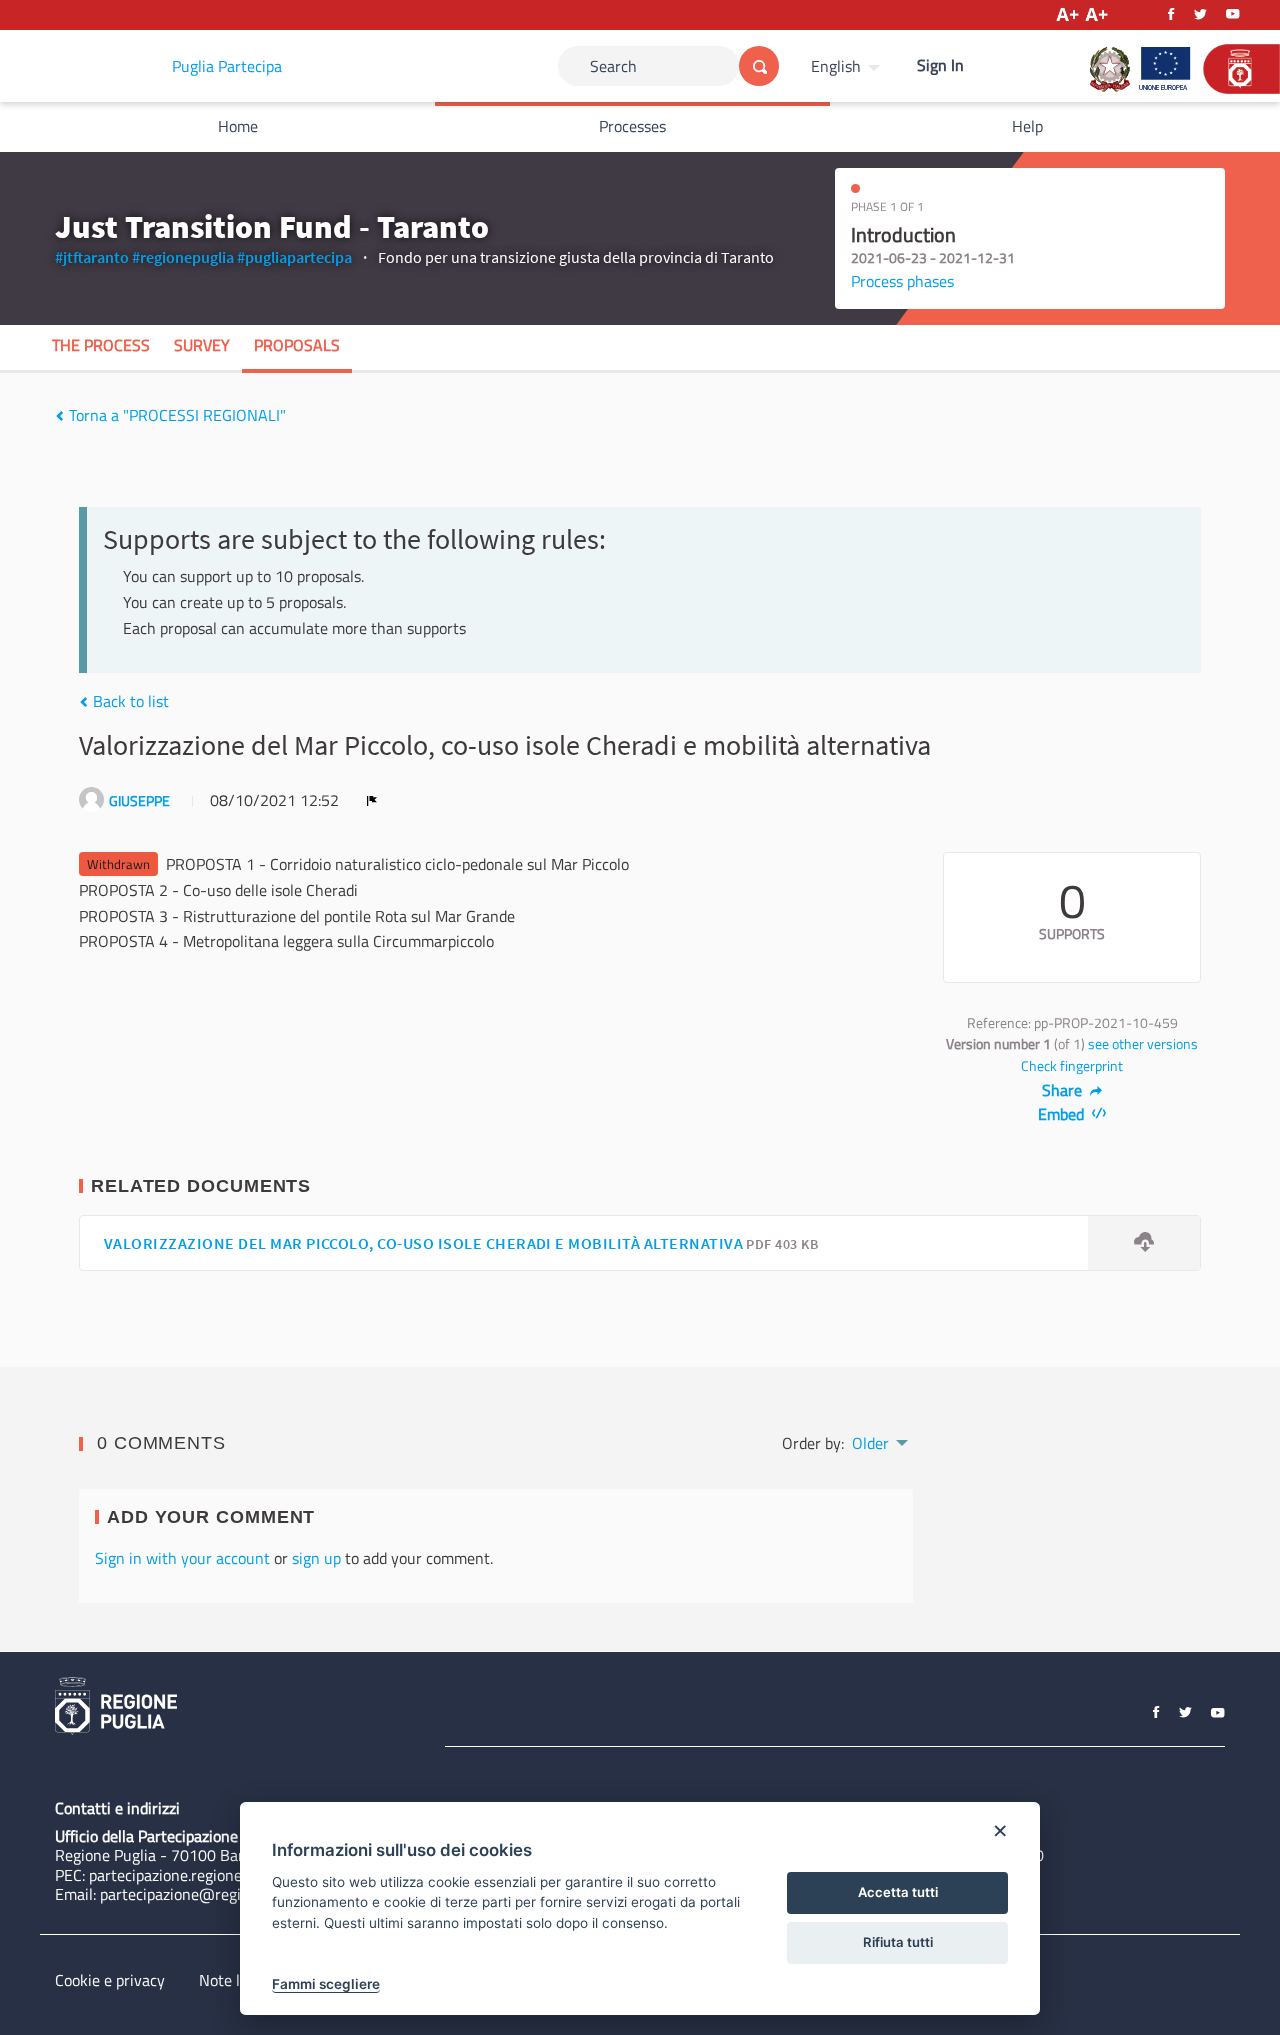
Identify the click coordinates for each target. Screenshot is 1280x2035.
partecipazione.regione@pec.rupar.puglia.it (233, 1875)
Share (1064, 1090)
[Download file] (1144, 1243)
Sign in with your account (182, 1558)
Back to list (129, 701)
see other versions (1143, 1044)
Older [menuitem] (870, 1443)
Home (238, 126)
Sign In (940, 65)
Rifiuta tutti (898, 1942)
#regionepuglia (183, 257)
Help (1027, 126)
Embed (1063, 1114)
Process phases (902, 281)
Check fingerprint (1072, 1066)
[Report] (372, 800)
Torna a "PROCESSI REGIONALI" (175, 415)
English (836, 66)
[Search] (759, 66)
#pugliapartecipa (294, 257)
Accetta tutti (898, 1892)
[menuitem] (848, 66)
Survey (202, 345)
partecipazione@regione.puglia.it (211, 1894)
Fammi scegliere (326, 1984)
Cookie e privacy (110, 1980)
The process (101, 345)
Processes (632, 126)
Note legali (235, 1980)
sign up (316, 1558)
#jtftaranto (92, 257)
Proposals (297, 345)
